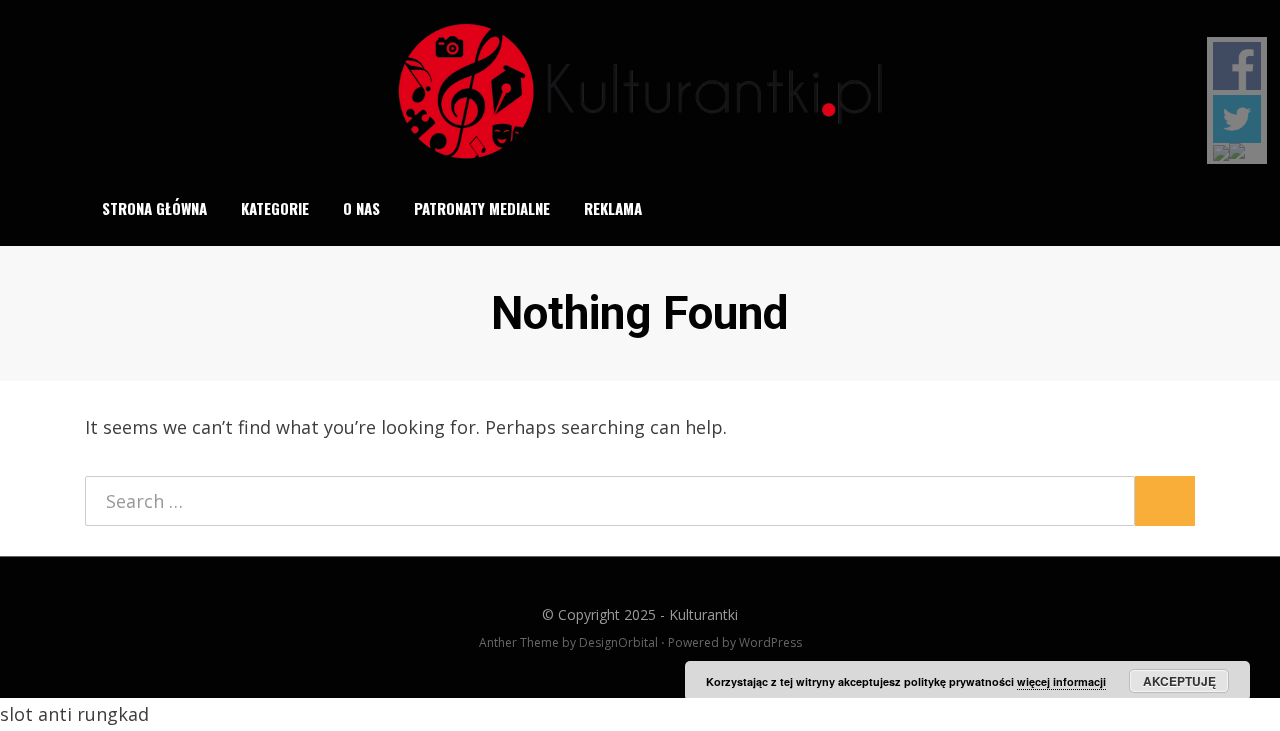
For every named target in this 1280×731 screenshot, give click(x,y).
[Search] (1183, 209)
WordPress (770, 642)
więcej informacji (1061, 681)
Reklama (613, 208)
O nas (361, 208)
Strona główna (154, 208)
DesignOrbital (618, 642)
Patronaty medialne (482, 208)
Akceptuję (1179, 681)
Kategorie (275, 208)
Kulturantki (703, 614)
